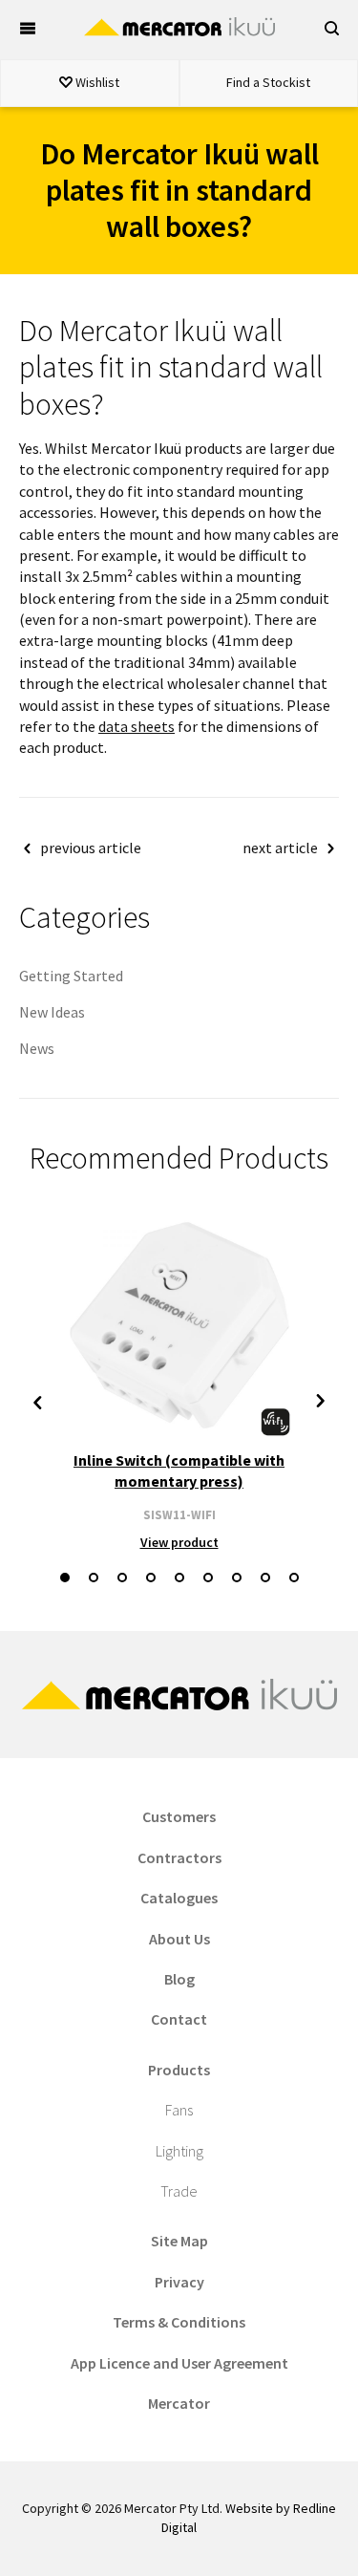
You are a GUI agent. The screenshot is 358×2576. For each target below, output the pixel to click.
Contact (179, 2019)
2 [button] (94, 1578)
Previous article (91, 848)
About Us (179, 1939)
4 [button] (151, 1578)
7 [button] (237, 1578)
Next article (280, 848)
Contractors (179, 1857)
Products (179, 2070)
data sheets (137, 726)
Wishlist (96, 82)
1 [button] (65, 1578)
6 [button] (208, 1578)
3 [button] (122, 1578)
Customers (179, 1816)
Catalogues (179, 1898)
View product (179, 1542)
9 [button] (294, 1578)
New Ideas (52, 1012)
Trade (179, 2191)
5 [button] (179, 1578)
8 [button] (265, 1578)
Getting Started (71, 976)
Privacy (179, 2282)
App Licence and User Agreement (179, 2363)
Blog (179, 1979)
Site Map (179, 2241)
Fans (179, 2110)
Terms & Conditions (179, 2322)
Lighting (179, 2151)
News (37, 1048)
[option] (179, 1382)
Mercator (179, 2403)
